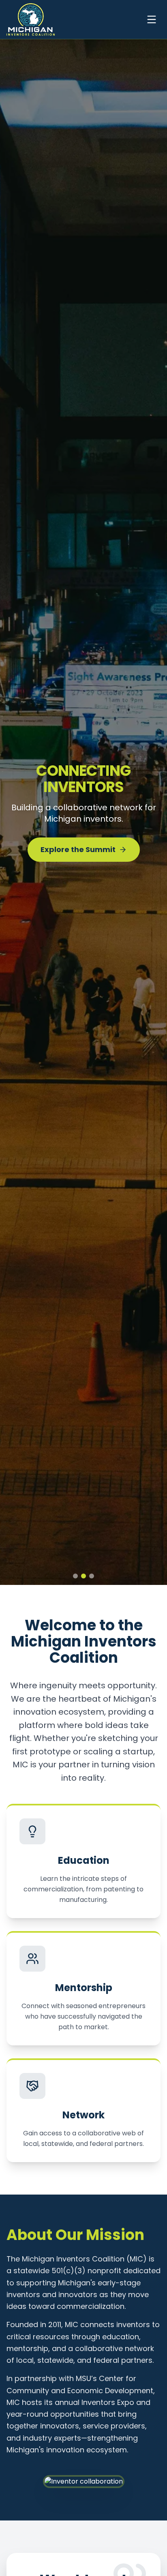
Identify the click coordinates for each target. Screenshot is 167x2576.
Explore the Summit (78, 841)
